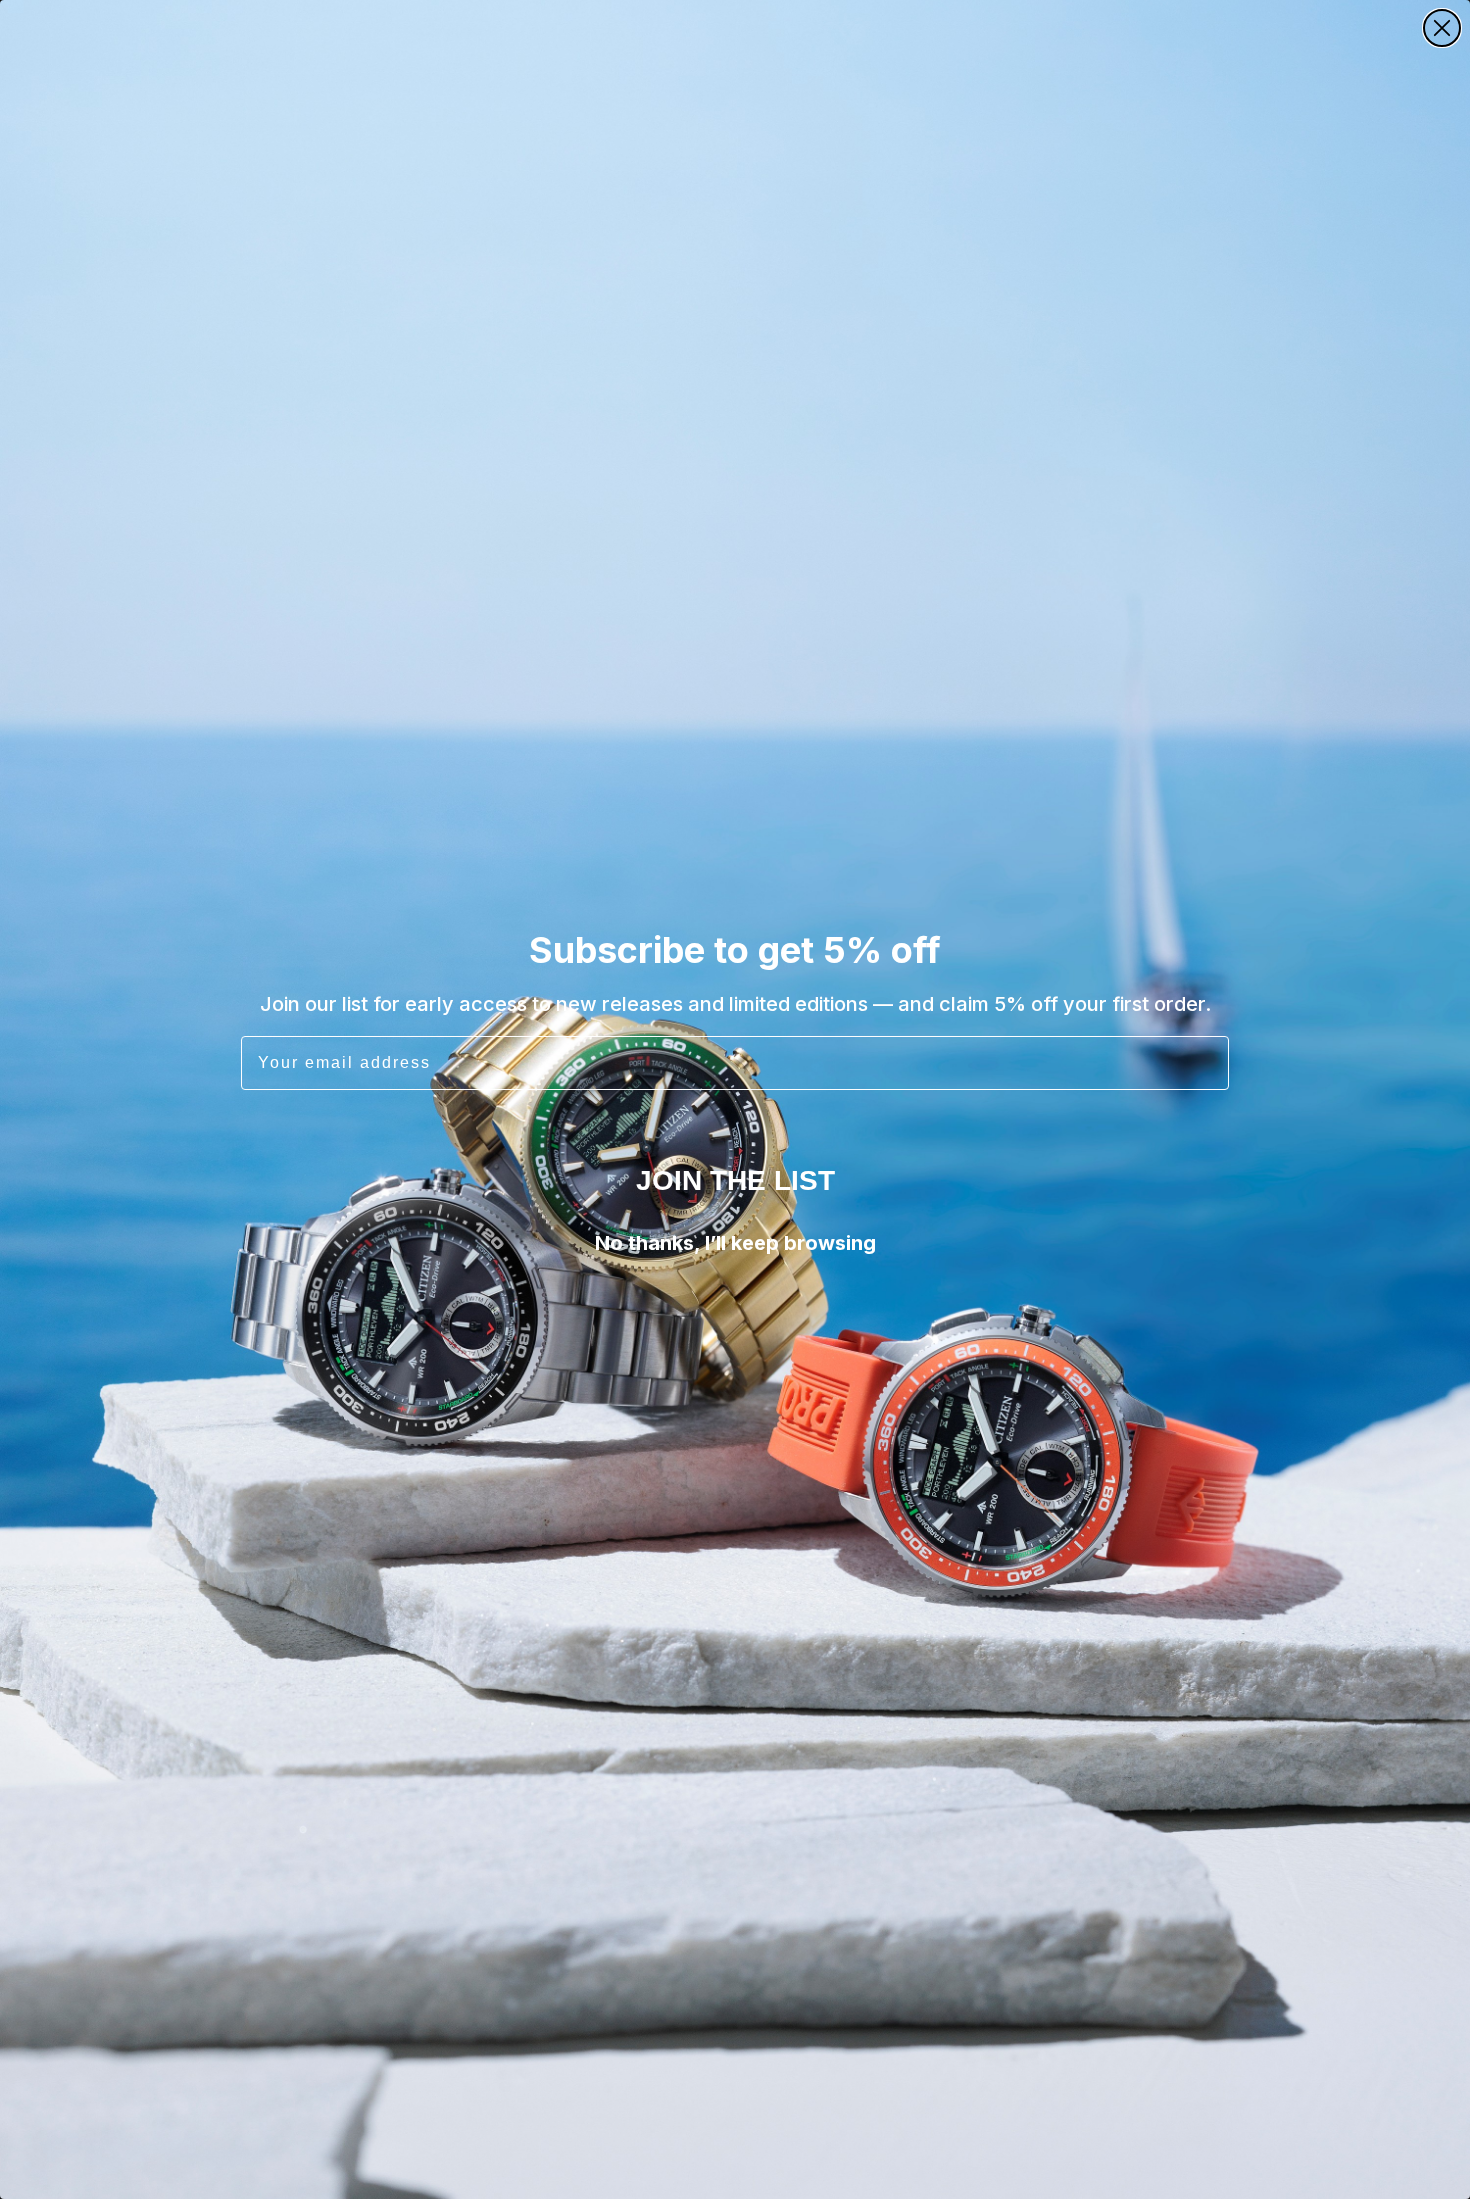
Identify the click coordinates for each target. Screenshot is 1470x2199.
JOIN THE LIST (735, 1180)
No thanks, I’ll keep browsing (735, 1243)
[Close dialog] (1442, 28)
